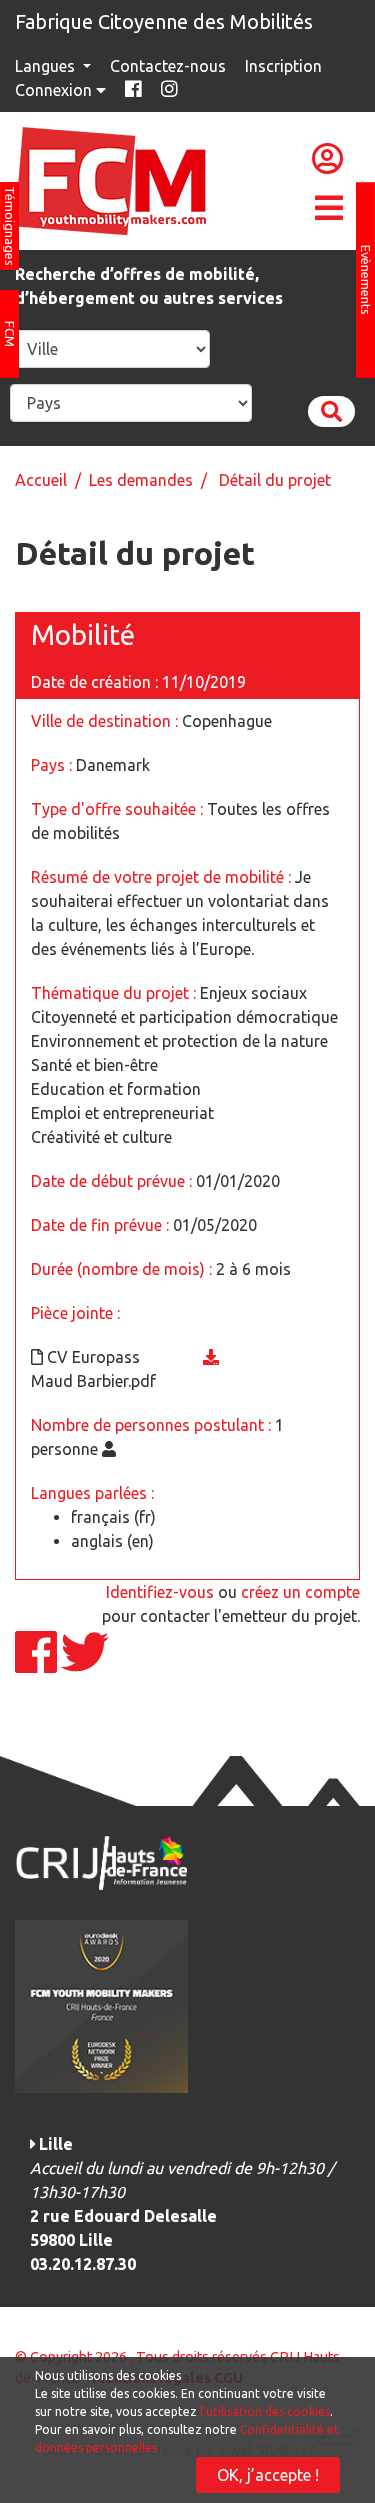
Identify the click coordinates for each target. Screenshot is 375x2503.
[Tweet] (85, 1664)
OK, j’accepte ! (268, 2475)
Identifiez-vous (160, 1592)
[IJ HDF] (101, 1861)
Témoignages (10, 226)
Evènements (366, 280)
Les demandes (141, 480)
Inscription (283, 66)
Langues (47, 66)
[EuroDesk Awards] (101, 2005)
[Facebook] (38, 1664)
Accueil (41, 480)
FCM (10, 334)
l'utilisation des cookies (265, 2411)
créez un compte (300, 1592)
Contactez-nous (168, 66)
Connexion (55, 90)
